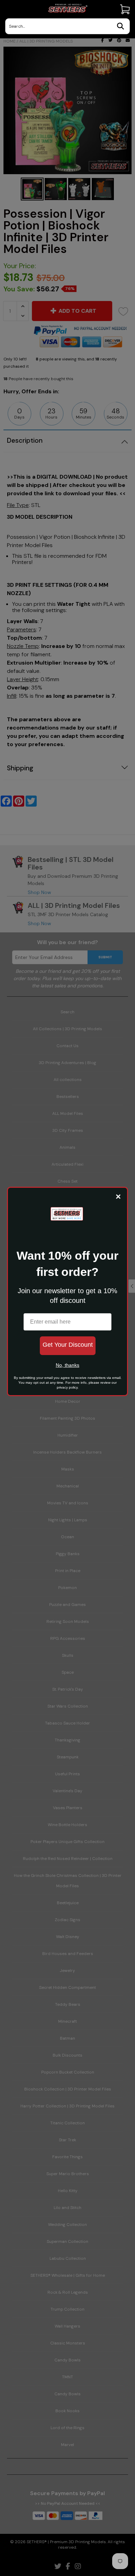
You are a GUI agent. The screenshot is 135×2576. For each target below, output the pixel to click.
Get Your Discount (68, 1345)
